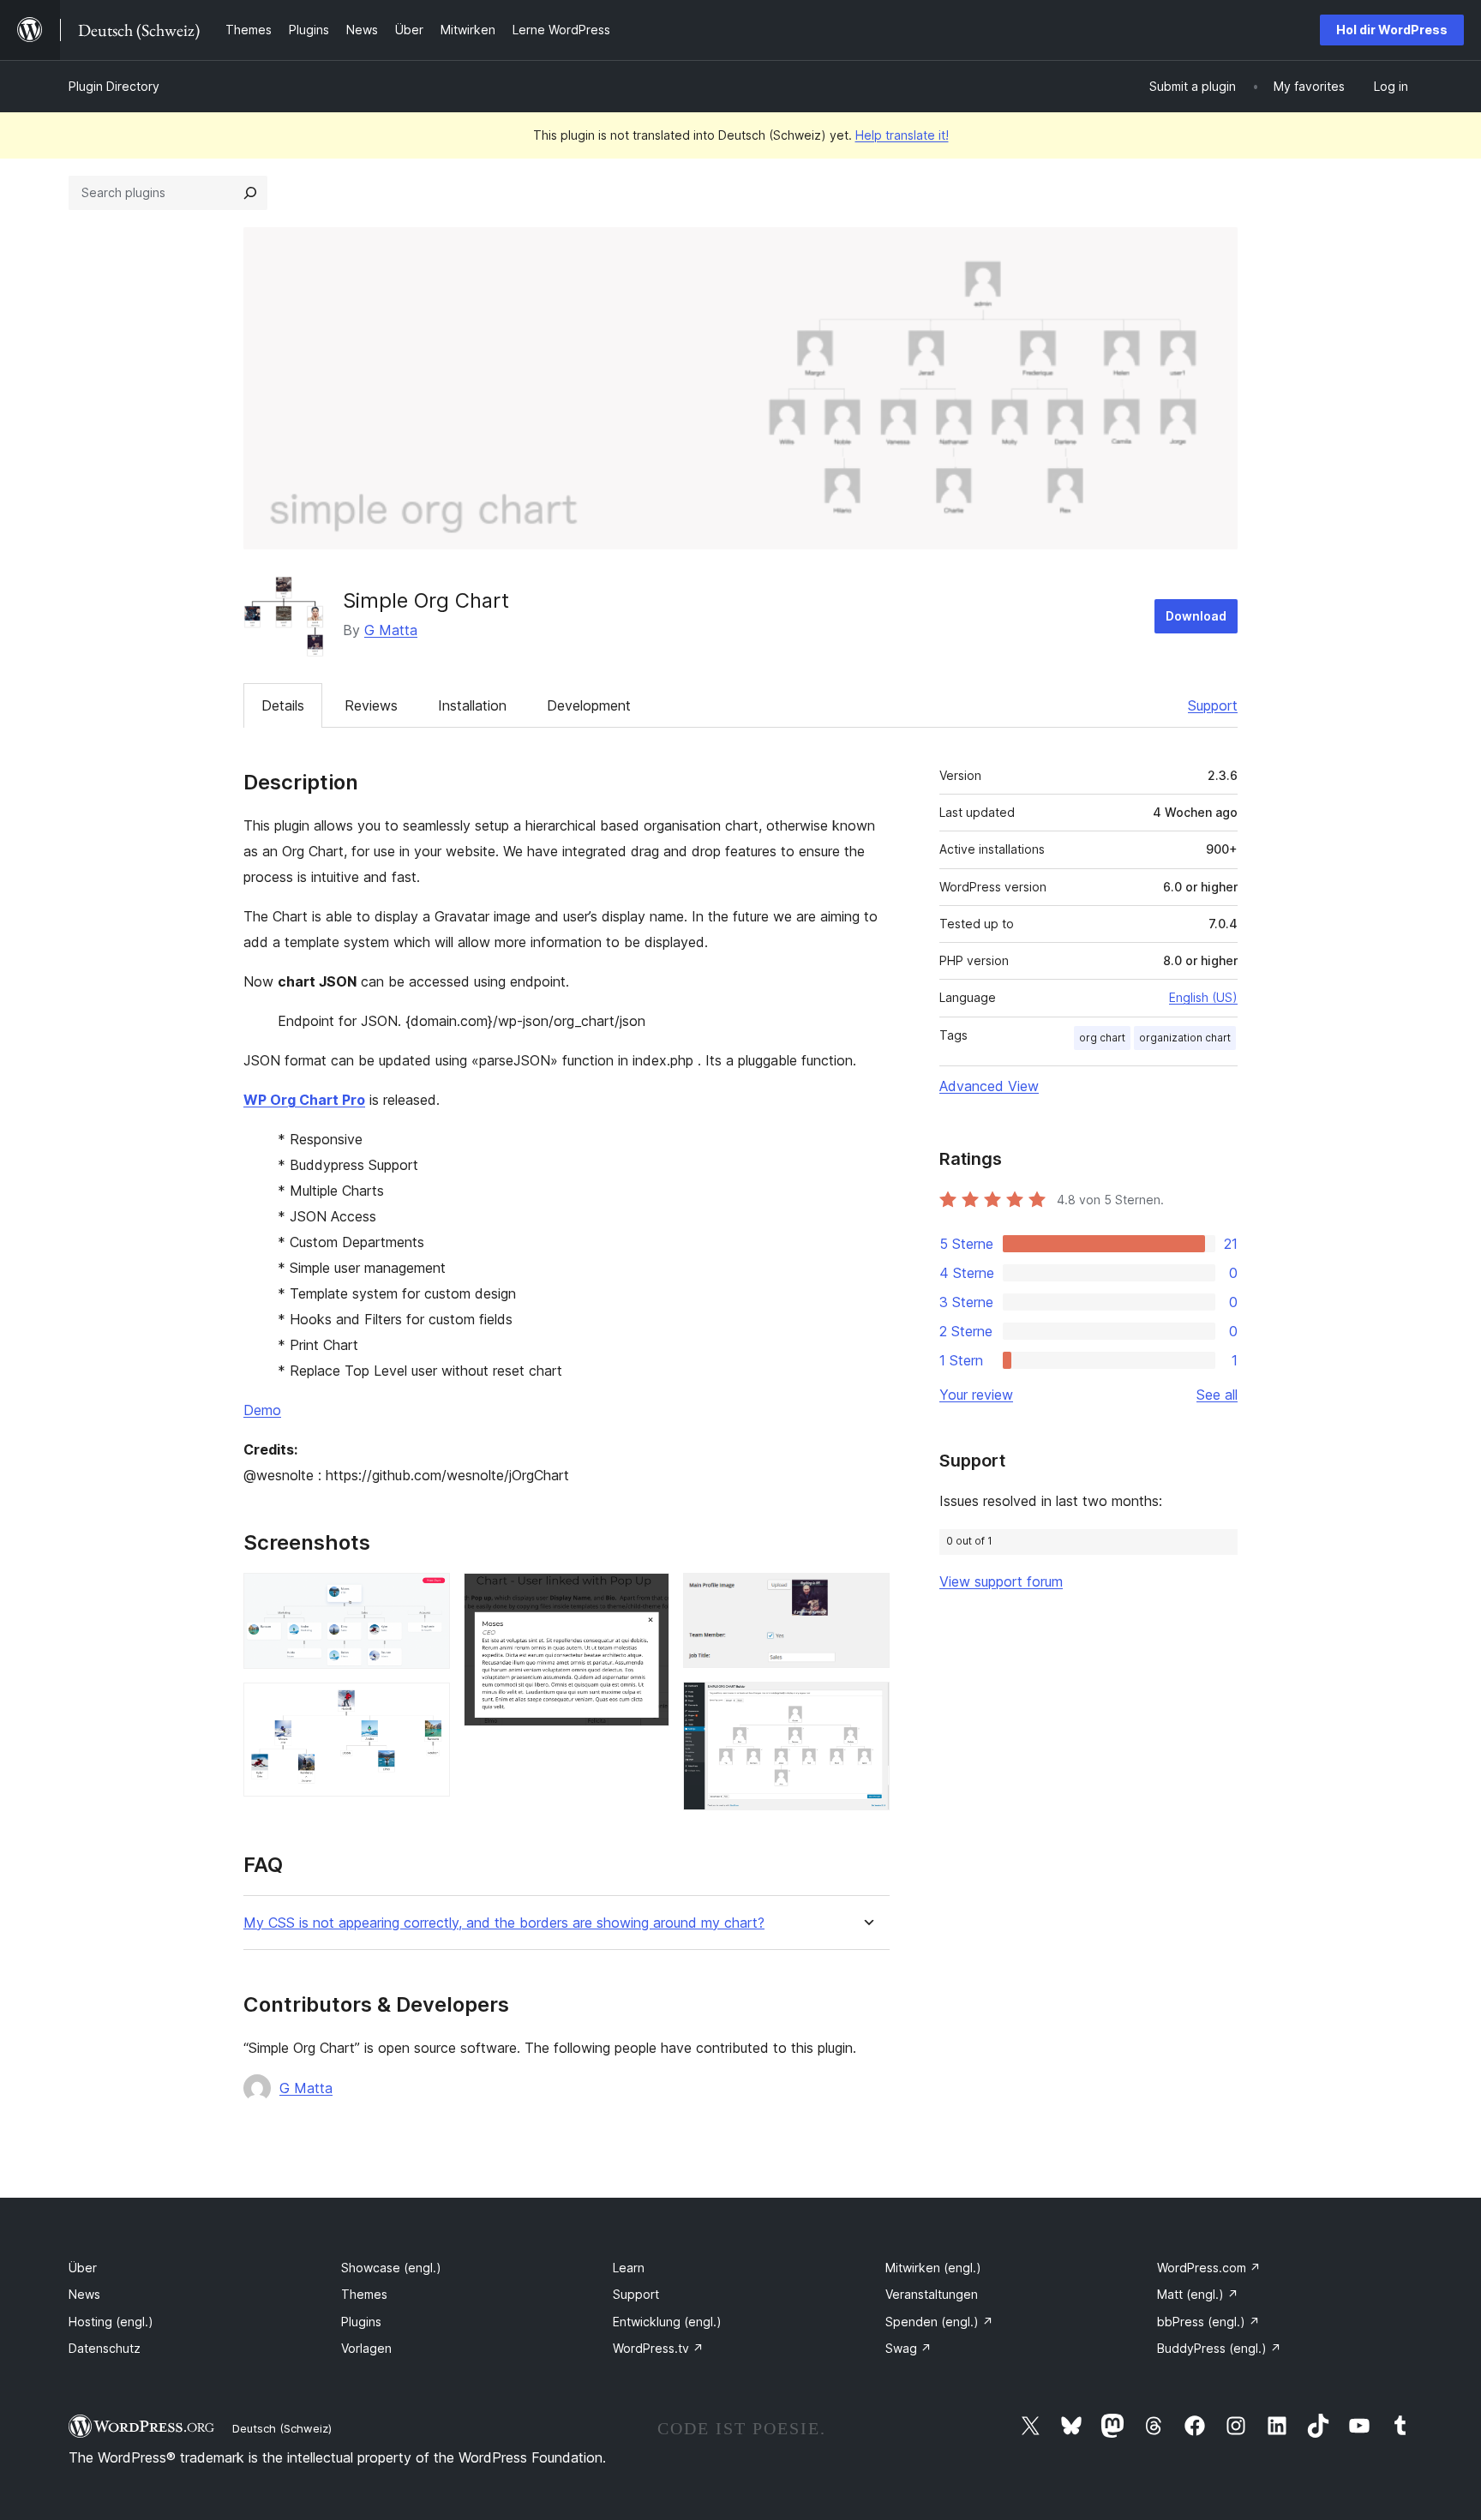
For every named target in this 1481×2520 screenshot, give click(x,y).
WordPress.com (1209, 2268)
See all (1217, 1395)
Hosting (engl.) (111, 2322)
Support (1213, 705)
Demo (262, 1410)
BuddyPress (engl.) (1219, 2348)
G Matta (391, 630)
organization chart (1185, 1038)
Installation (472, 705)
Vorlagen (366, 2348)
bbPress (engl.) (1208, 2322)
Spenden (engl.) (939, 2322)
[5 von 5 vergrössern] (866, 1705)
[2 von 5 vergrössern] (427, 1706)
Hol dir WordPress (1392, 30)
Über (83, 2268)
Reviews (371, 705)
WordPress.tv (658, 2348)
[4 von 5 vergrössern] (866, 1596)
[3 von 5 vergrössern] (646, 1596)
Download (1196, 616)
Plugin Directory (114, 86)
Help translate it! (902, 135)
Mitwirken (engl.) (933, 2268)
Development (589, 705)
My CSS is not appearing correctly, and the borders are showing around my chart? (504, 1923)
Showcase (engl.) (391, 2268)
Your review (976, 1395)
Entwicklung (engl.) (667, 2322)
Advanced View (989, 1086)
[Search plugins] (250, 193)
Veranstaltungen (932, 2294)
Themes (364, 2294)
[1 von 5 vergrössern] (427, 1596)
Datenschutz (105, 2348)
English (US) (1203, 997)
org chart (1102, 1038)
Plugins (361, 2322)
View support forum (1001, 1581)
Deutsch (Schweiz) (282, 2428)
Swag (908, 2348)
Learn (629, 2268)
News (84, 2294)
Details (283, 705)
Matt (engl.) (1198, 2294)
